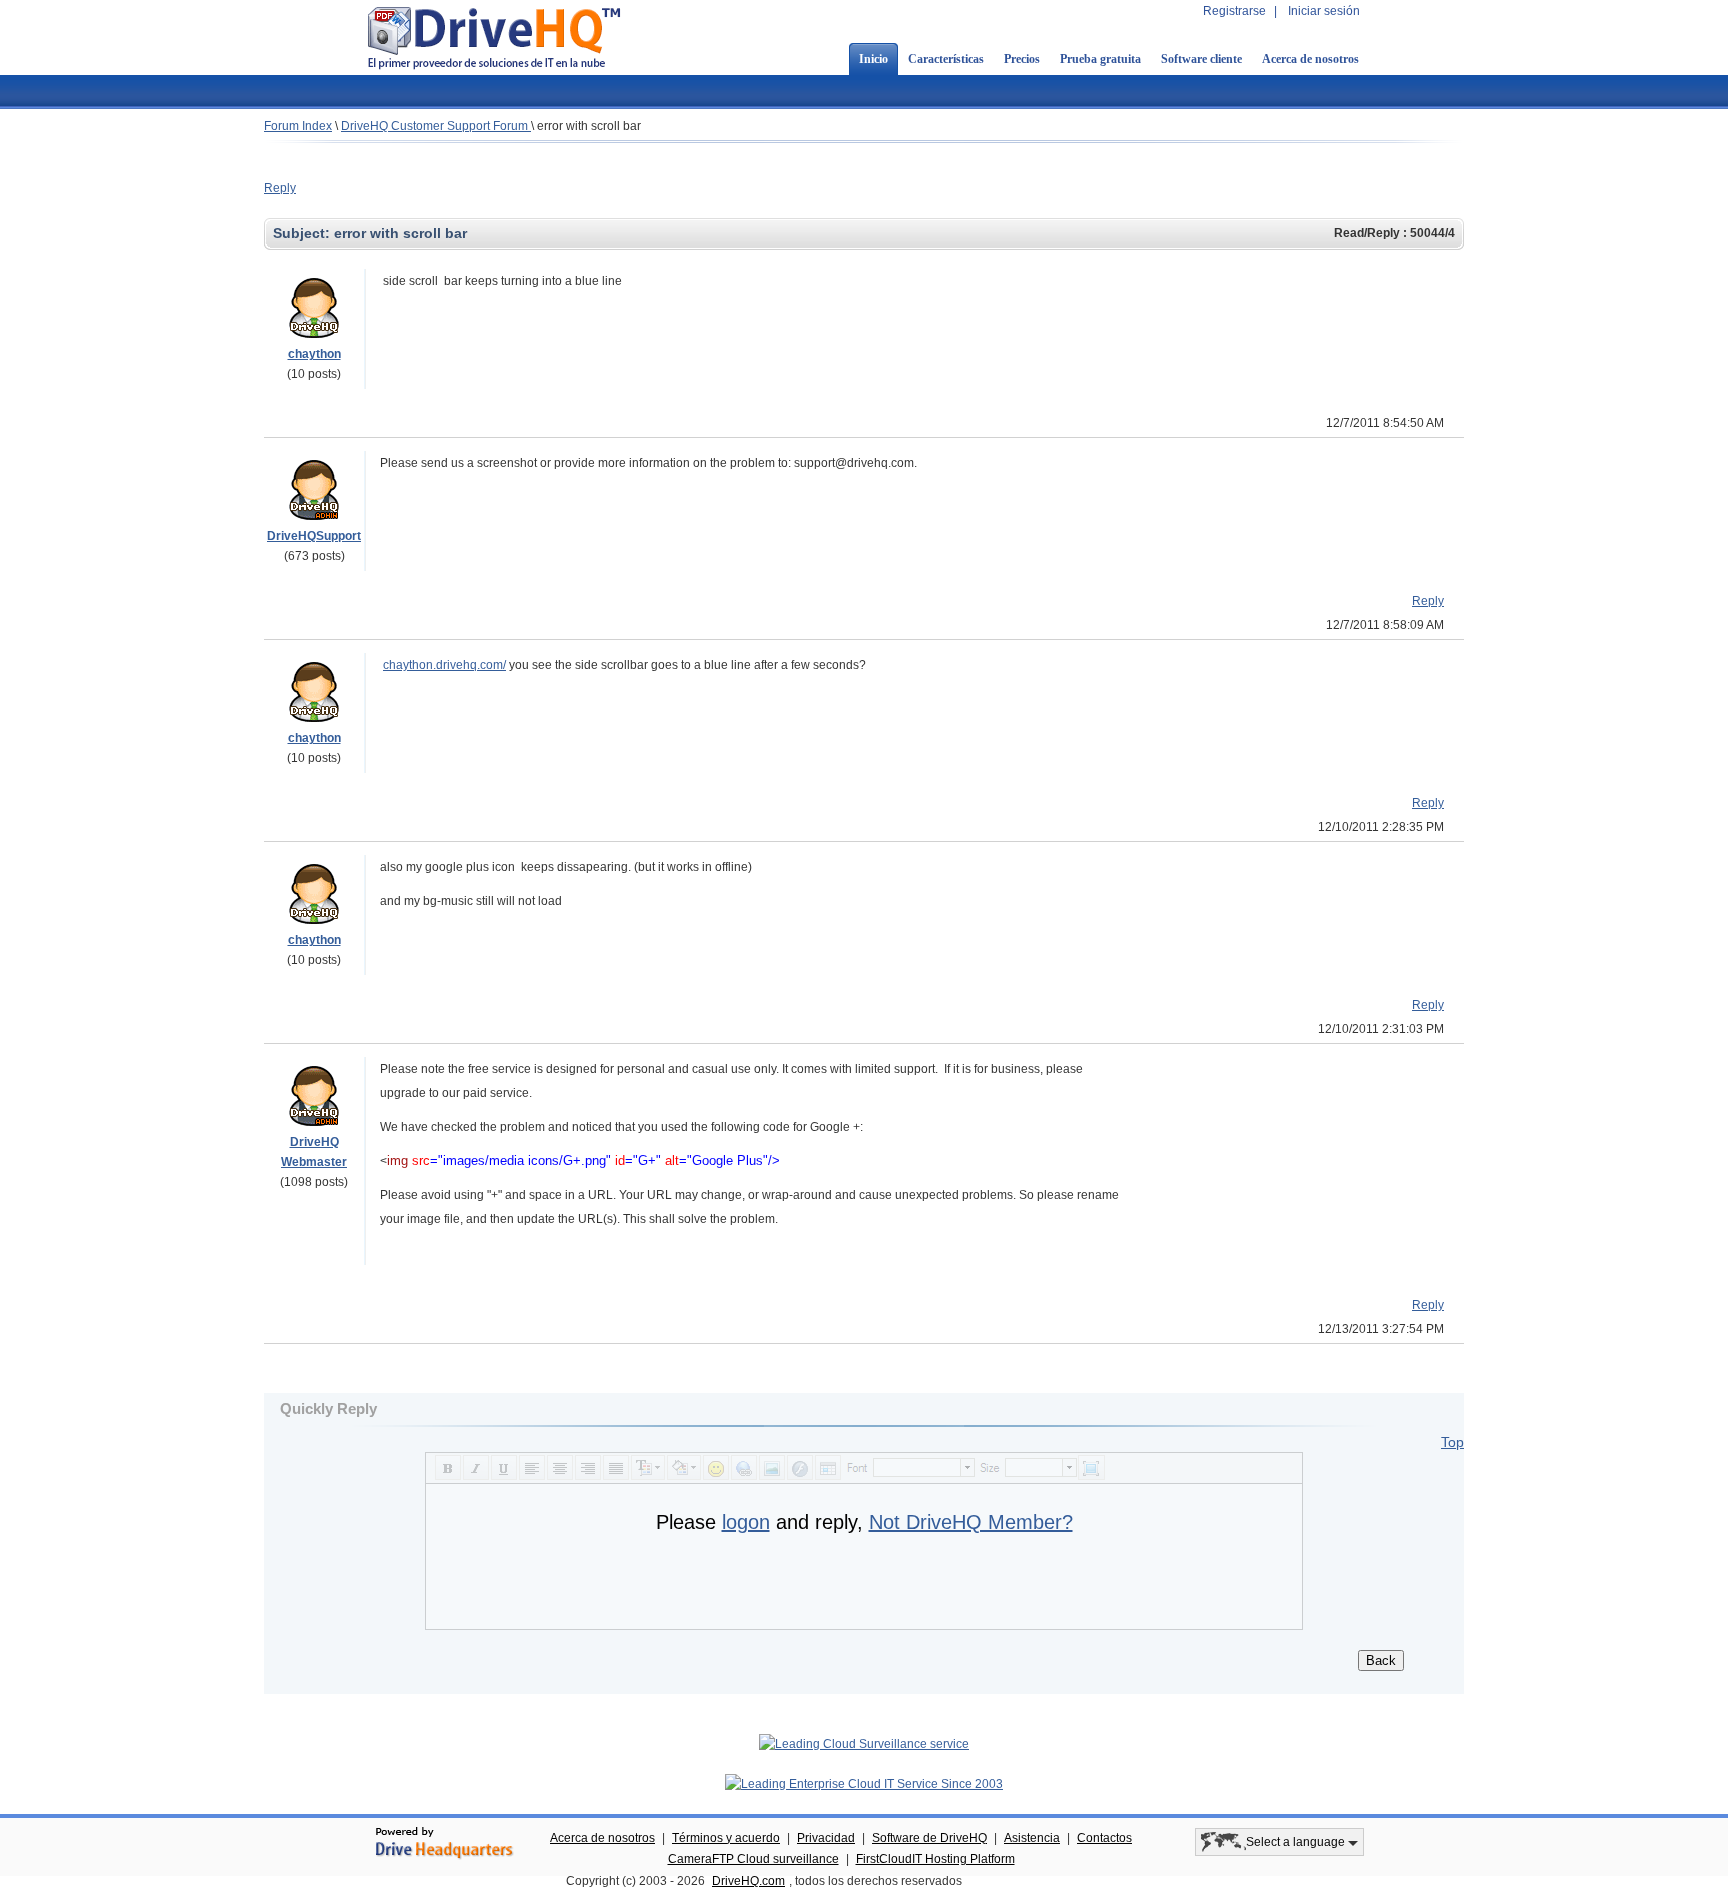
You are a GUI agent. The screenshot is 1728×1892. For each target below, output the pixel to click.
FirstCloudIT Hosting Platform (935, 1859)
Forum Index (298, 126)
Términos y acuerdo (726, 1838)
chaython (314, 354)
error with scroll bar (589, 126)
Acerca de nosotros (1310, 59)
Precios (1022, 59)
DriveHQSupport (314, 536)
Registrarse (1234, 11)
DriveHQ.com (748, 1881)
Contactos (1104, 1838)
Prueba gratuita (1100, 59)
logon (746, 1522)
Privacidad (826, 1838)
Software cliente (1201, 59)
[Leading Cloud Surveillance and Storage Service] (864, 1744)
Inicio (873, 59)
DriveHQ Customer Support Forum (436, 126)
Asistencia (1032, 1838)
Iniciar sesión (1324, 11)
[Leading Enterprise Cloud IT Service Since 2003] (864, 1784)
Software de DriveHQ (929, 1838)
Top (1452, 1442)
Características (946, 59)
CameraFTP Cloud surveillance (753, 1859)
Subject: (303, 233)
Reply (280, 188)
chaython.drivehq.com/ (444, 665)
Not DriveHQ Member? (971, 1522)
